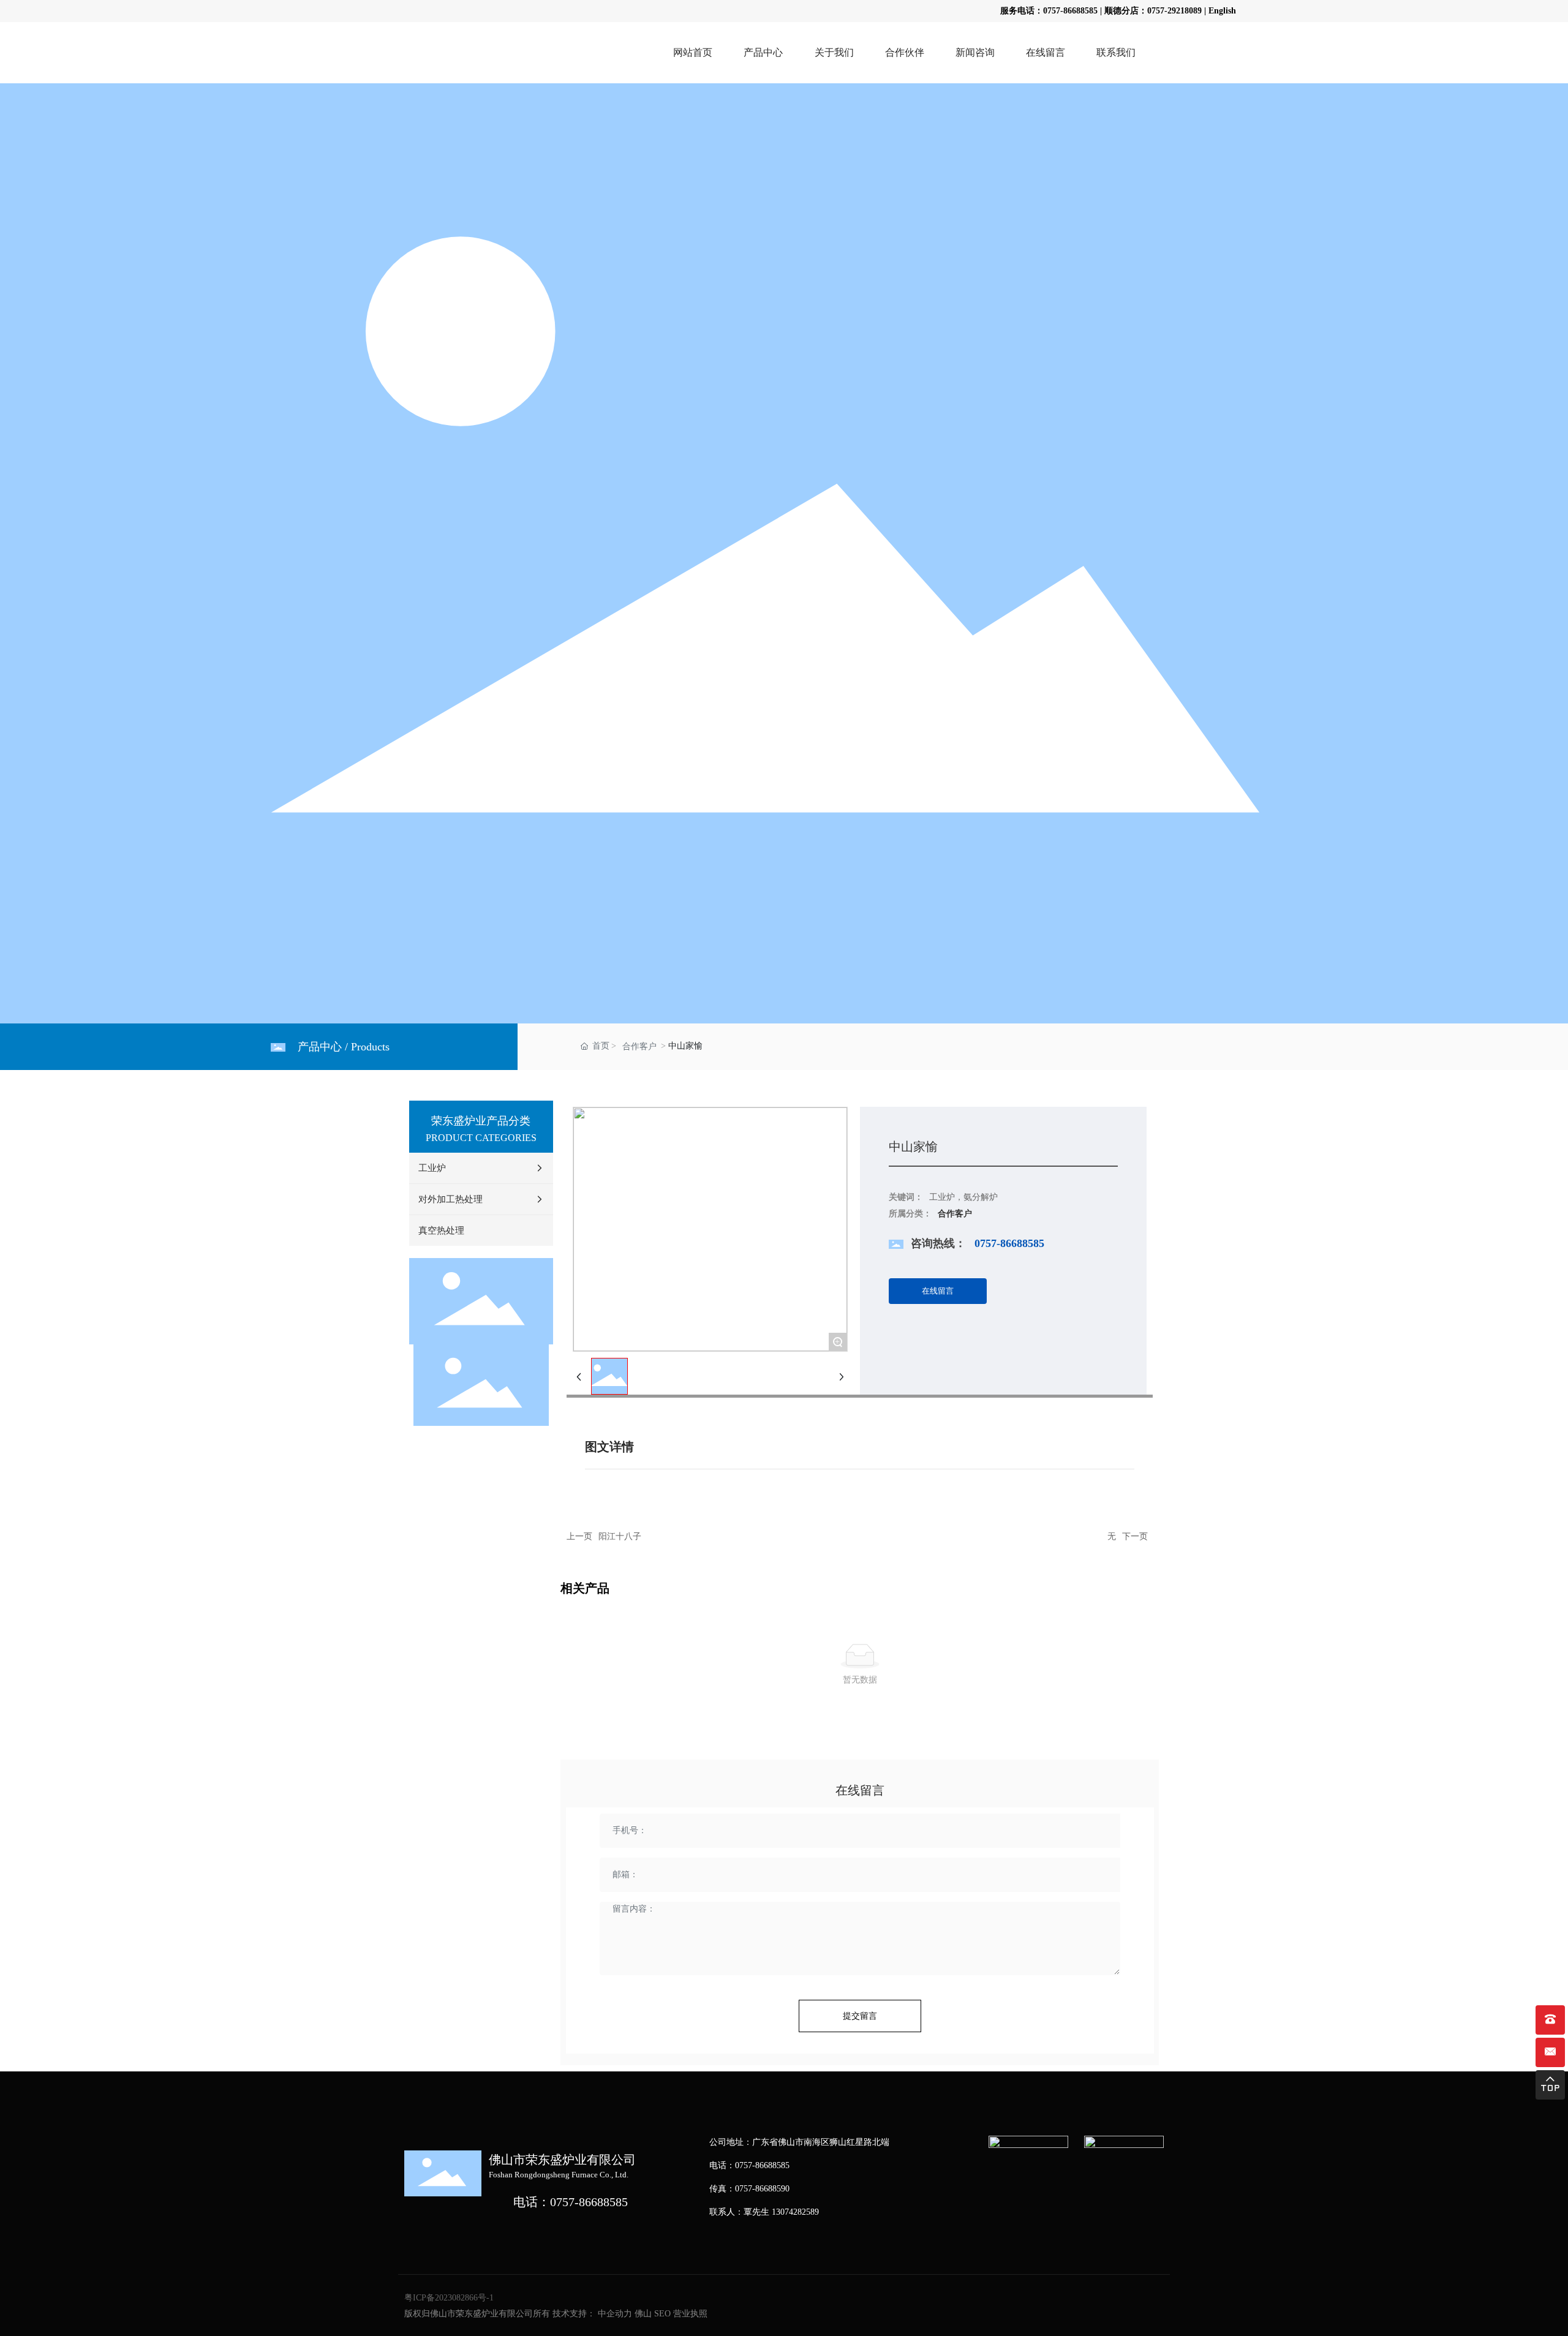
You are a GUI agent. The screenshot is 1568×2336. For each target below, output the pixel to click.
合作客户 (639, 1046)
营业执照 (690, 2314)
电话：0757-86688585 (571, 2202)
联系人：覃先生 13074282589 (764, 2212)
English (1222, 11)
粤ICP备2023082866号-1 (449, 2298)
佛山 (643, 2314)
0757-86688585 (1070, 11)
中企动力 (615, 2314)
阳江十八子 (620, 1536)
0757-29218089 (1174, 11)
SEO (662, 2314)
